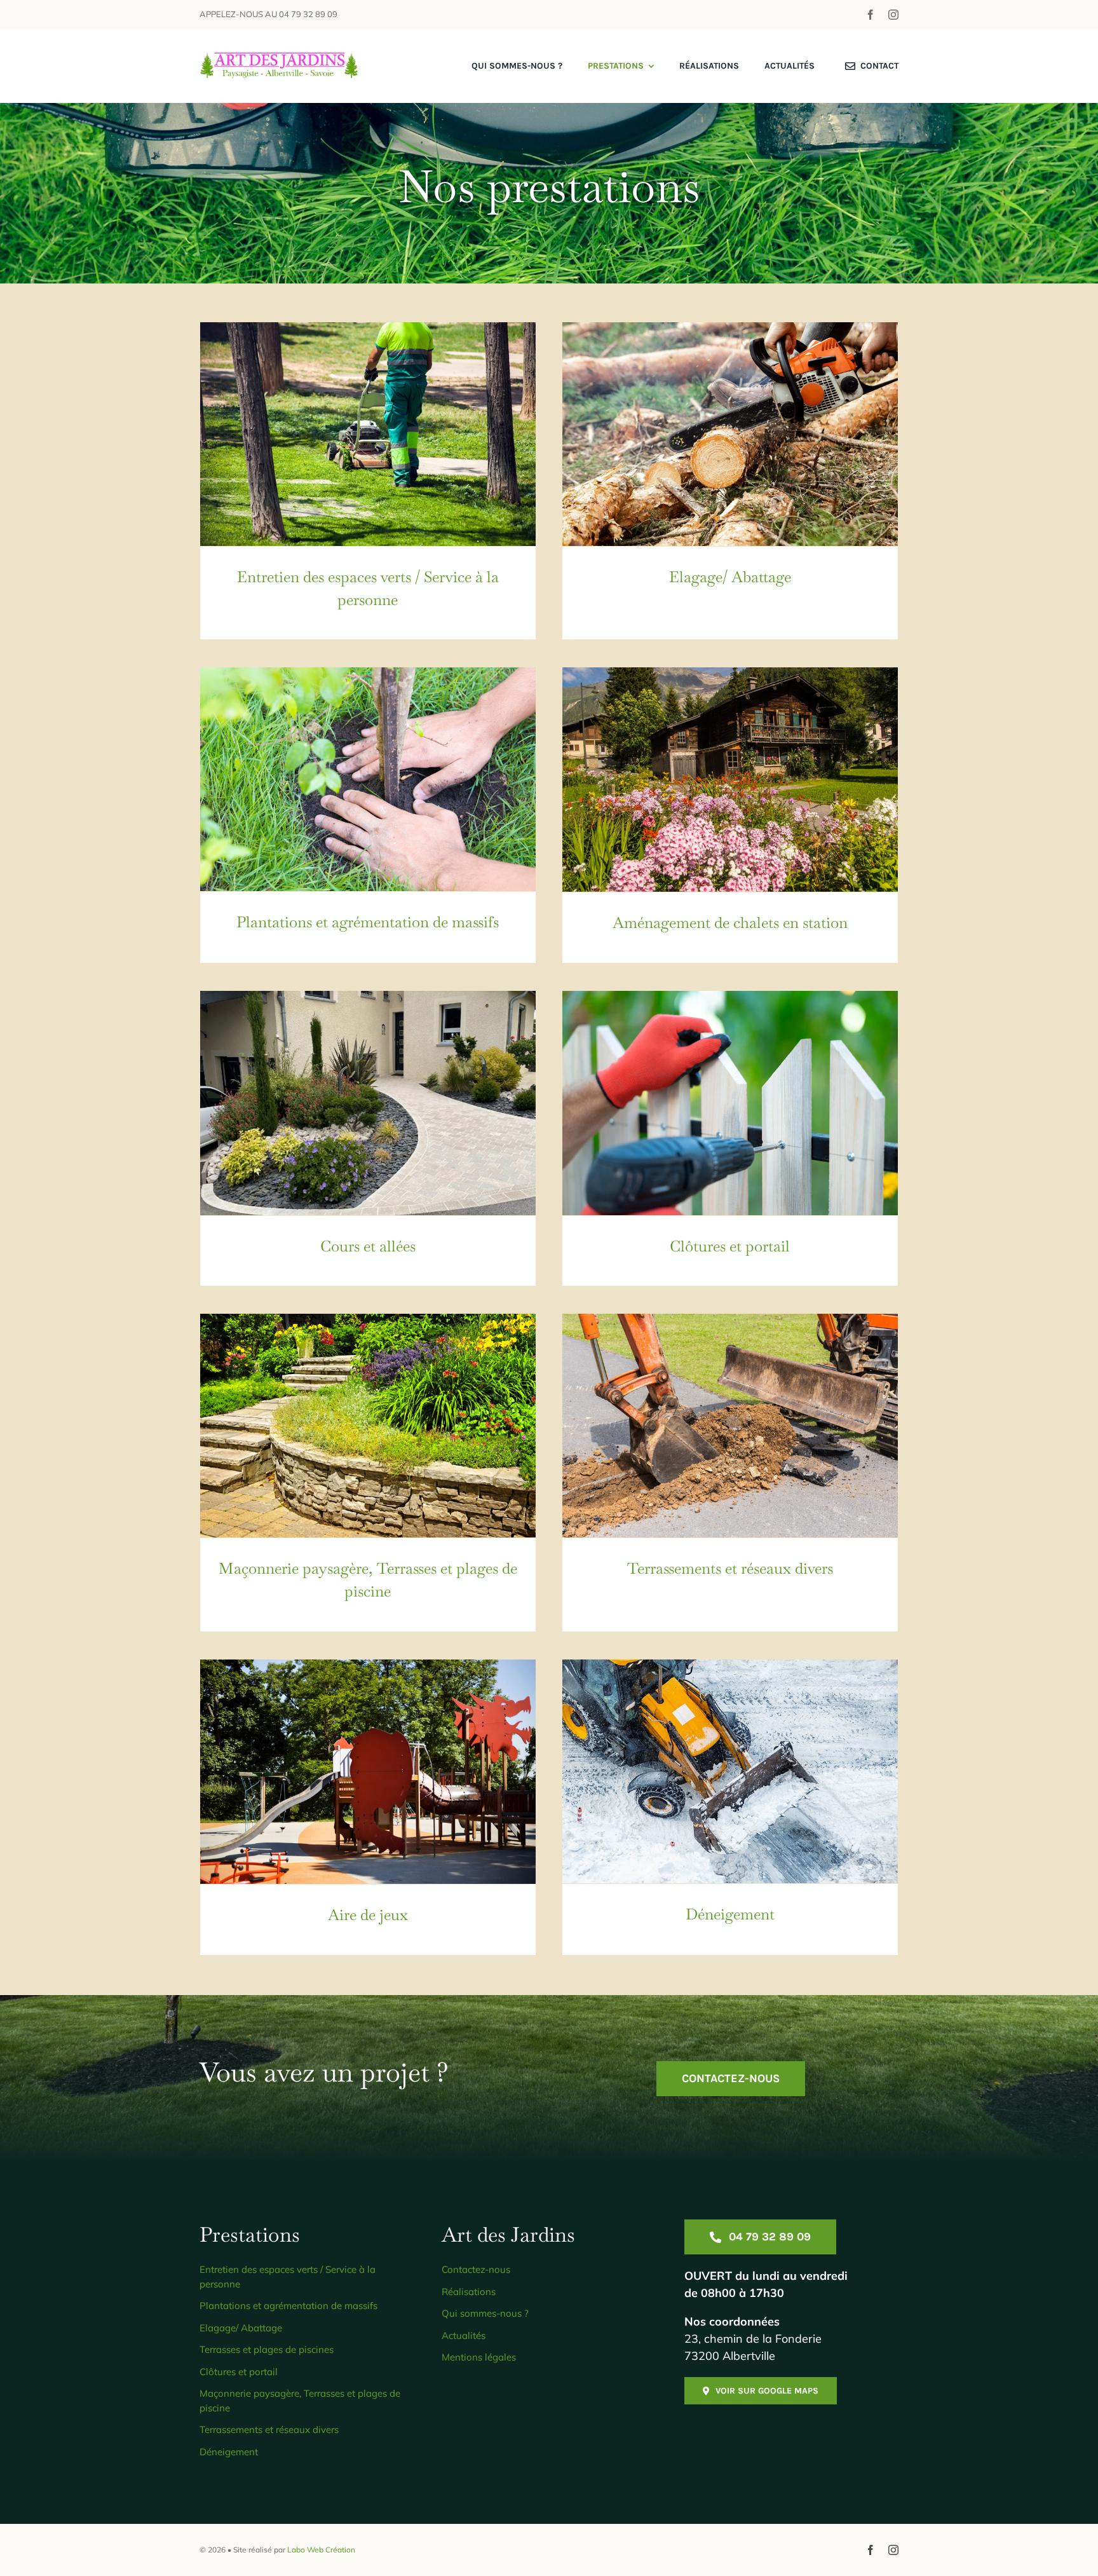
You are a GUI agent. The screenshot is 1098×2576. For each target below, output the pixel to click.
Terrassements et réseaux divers (730, 1568)
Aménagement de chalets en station (730, 923)
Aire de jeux (368, 1915)
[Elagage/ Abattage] (730, 434)
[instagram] (893, 15)
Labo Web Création (321, 2550)
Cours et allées (368, 1246)
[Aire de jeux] (368, 1771)
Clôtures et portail (730, 1246)
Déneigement (730, 1914)
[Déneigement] (730, 1771)
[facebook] (871, 15)
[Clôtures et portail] (730, 1103)
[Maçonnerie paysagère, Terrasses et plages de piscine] (368, 1426)
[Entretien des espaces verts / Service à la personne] (368, 434)
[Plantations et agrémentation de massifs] (368, 779)
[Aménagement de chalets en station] (730, 779)
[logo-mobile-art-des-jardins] (279, 58)
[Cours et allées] (368, 1103)
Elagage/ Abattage (730, 577)
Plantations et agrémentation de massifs (368, 922)
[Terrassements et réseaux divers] (730, 1426)
